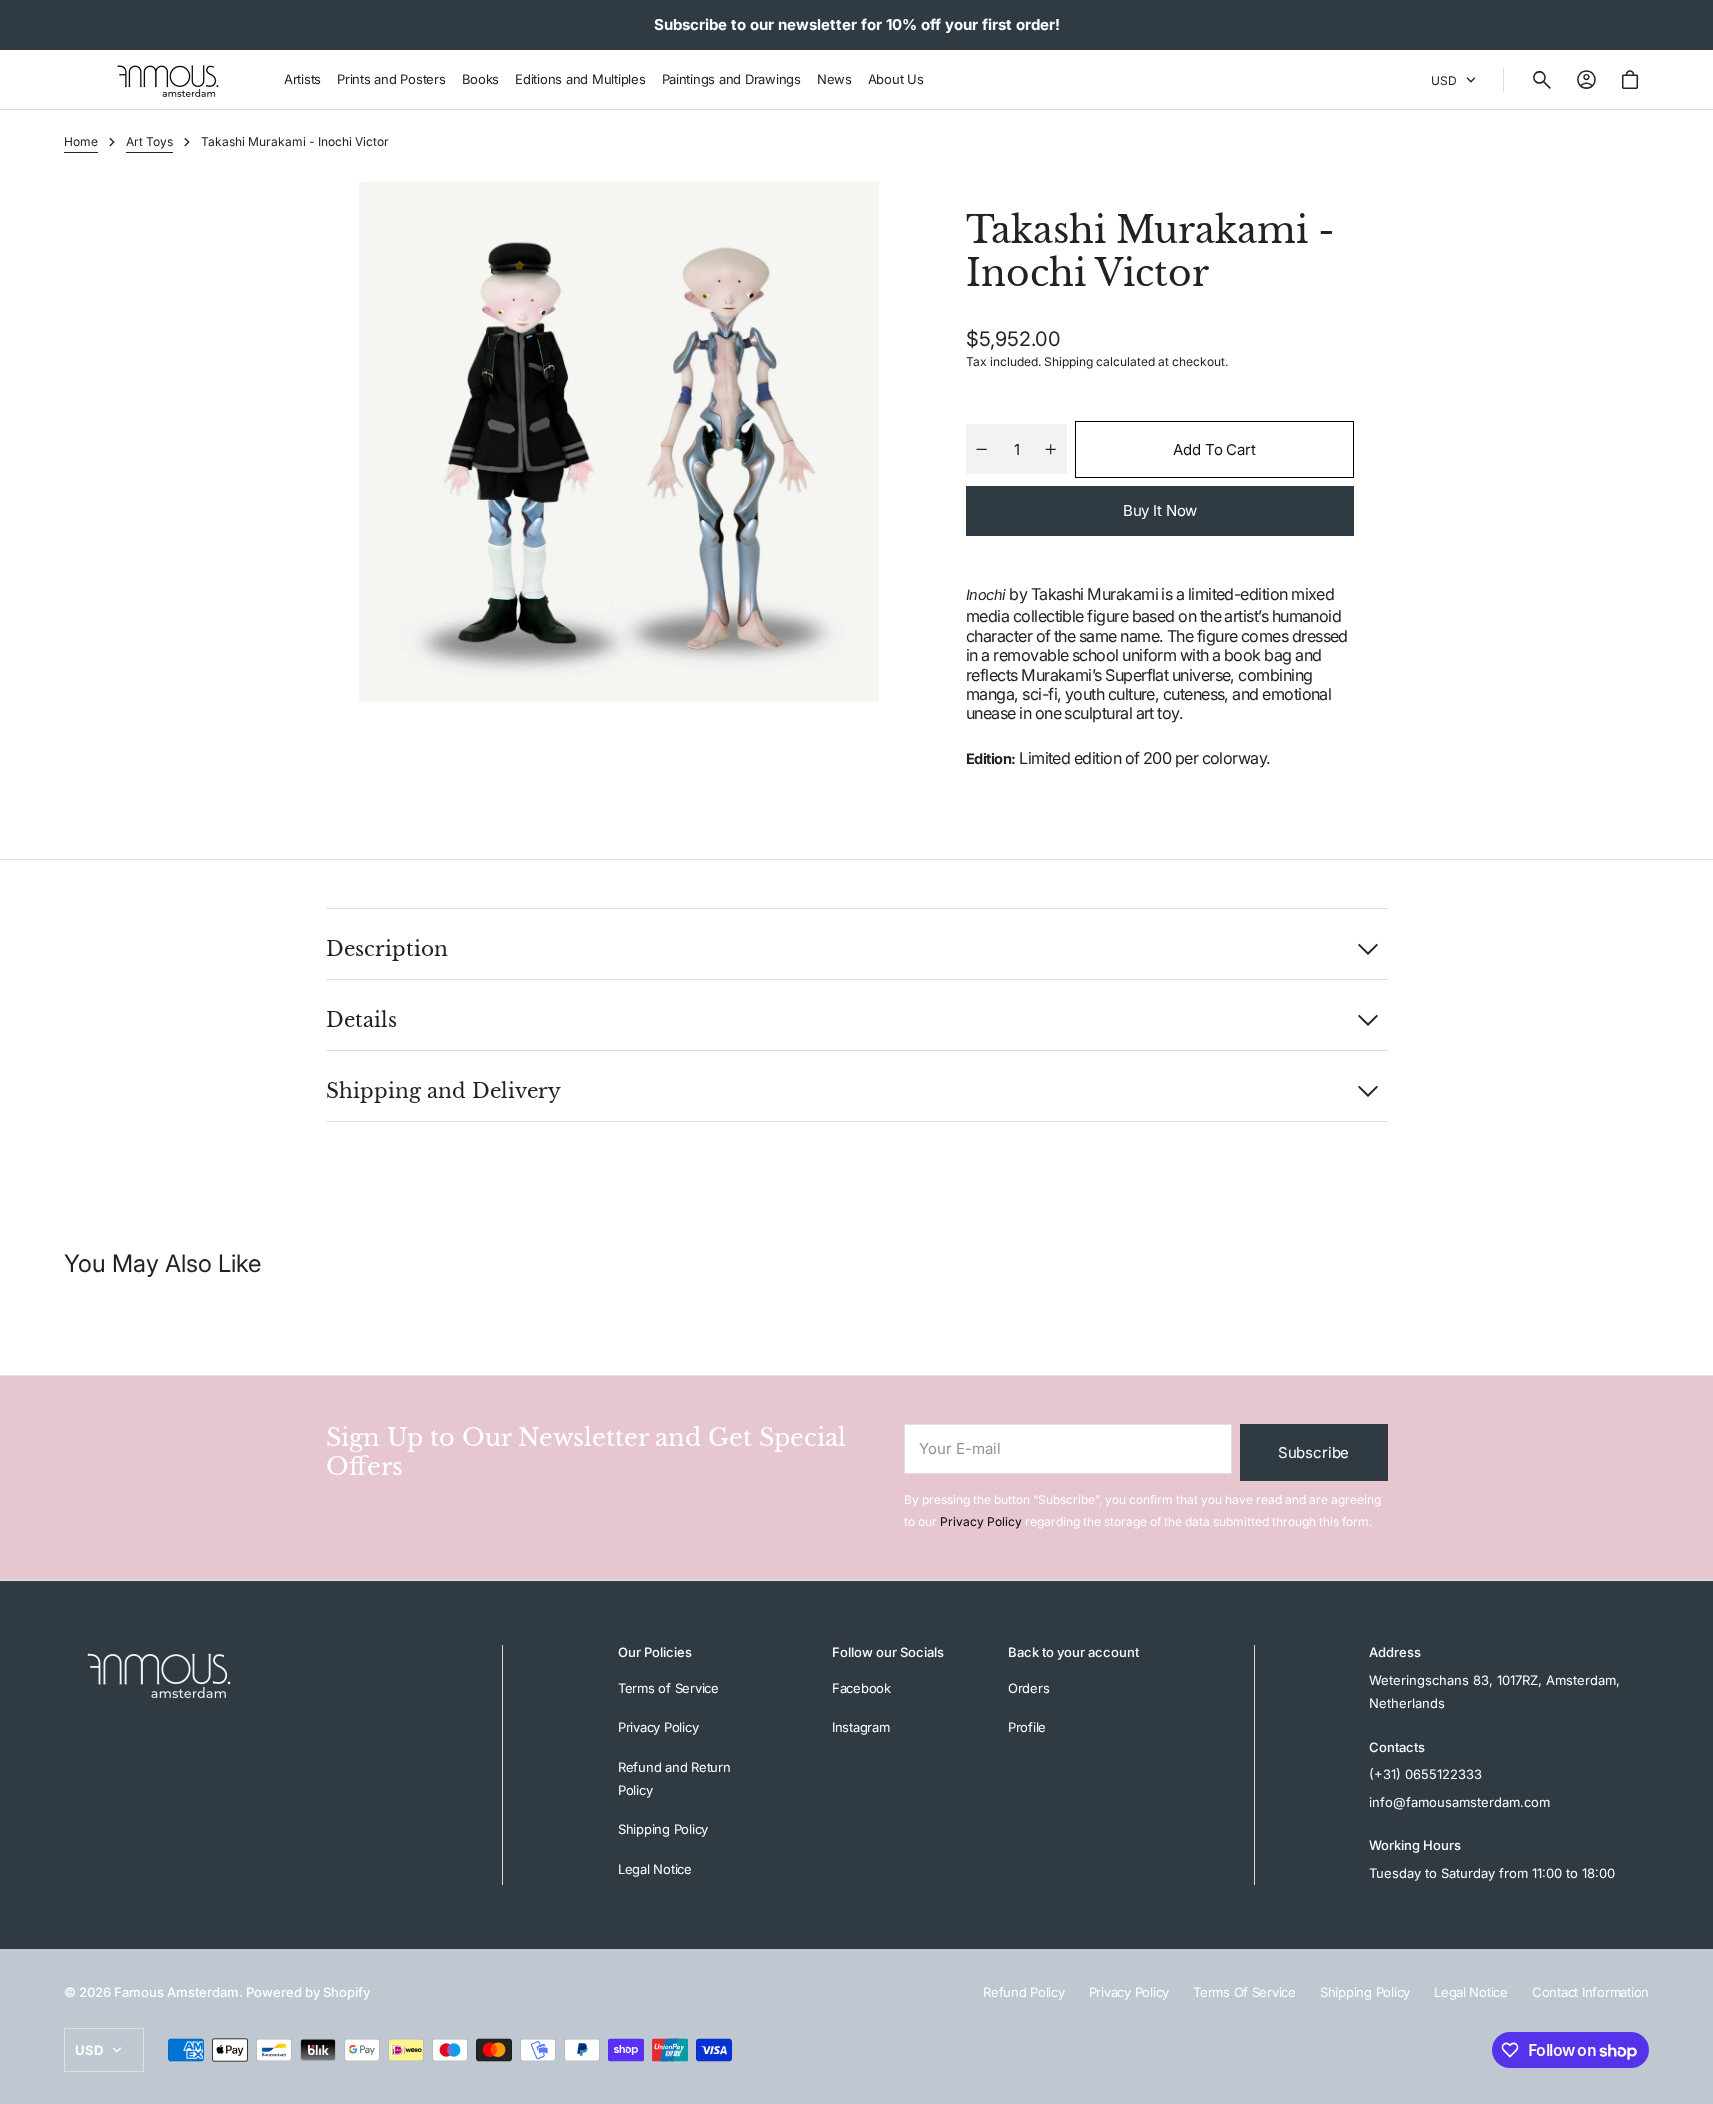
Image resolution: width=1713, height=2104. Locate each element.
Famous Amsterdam (176, 1992)
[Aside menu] (86, 80)
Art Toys (149, 141)
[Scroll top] (1689, 2080)
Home (81, 141)
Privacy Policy (981, 1521)
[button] (1542, 80)
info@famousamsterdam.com (1459, 1802)
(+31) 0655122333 (1425, 1774)
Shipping (1068, 361)
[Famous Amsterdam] (168, 80)
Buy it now (1160, 510)
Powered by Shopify (308, 1992)
